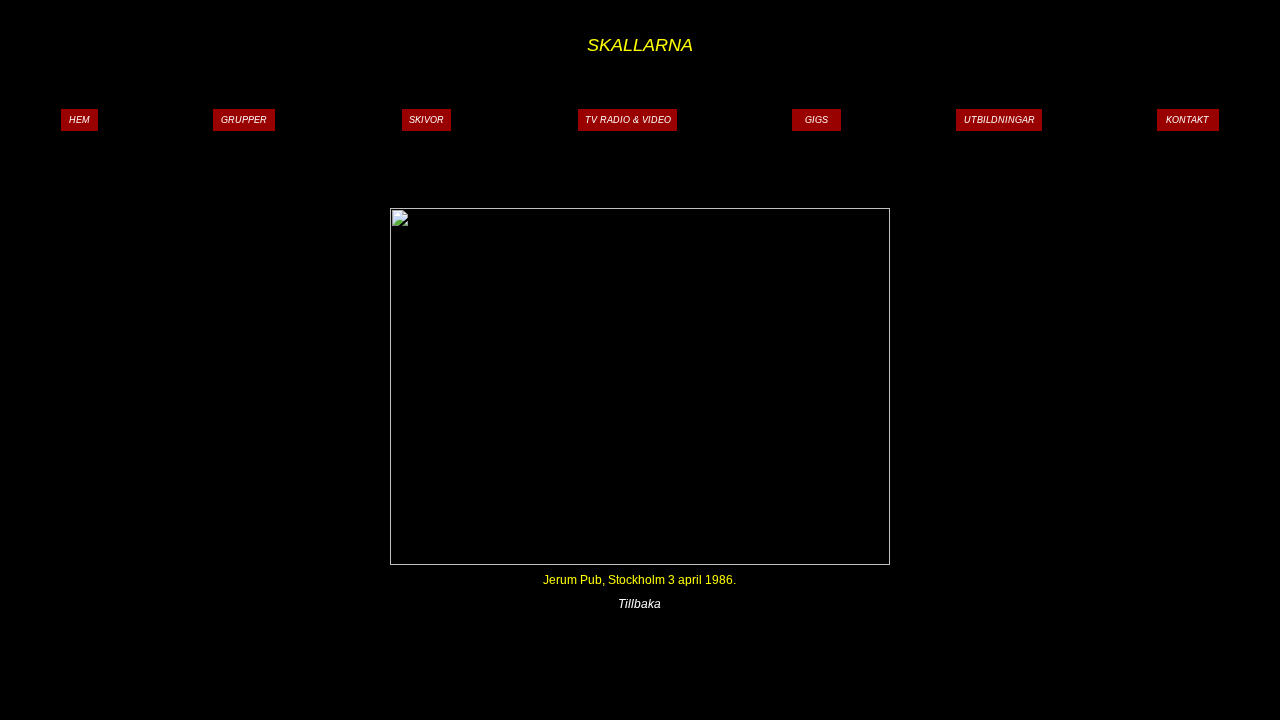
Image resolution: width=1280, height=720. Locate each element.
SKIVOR (426, 120)
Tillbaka (639, 604)
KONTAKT (1187, 120)
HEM (79, 120)
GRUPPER (244, 120)
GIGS (816, 120)
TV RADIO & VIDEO (628, 120)
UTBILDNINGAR (999, 120)
